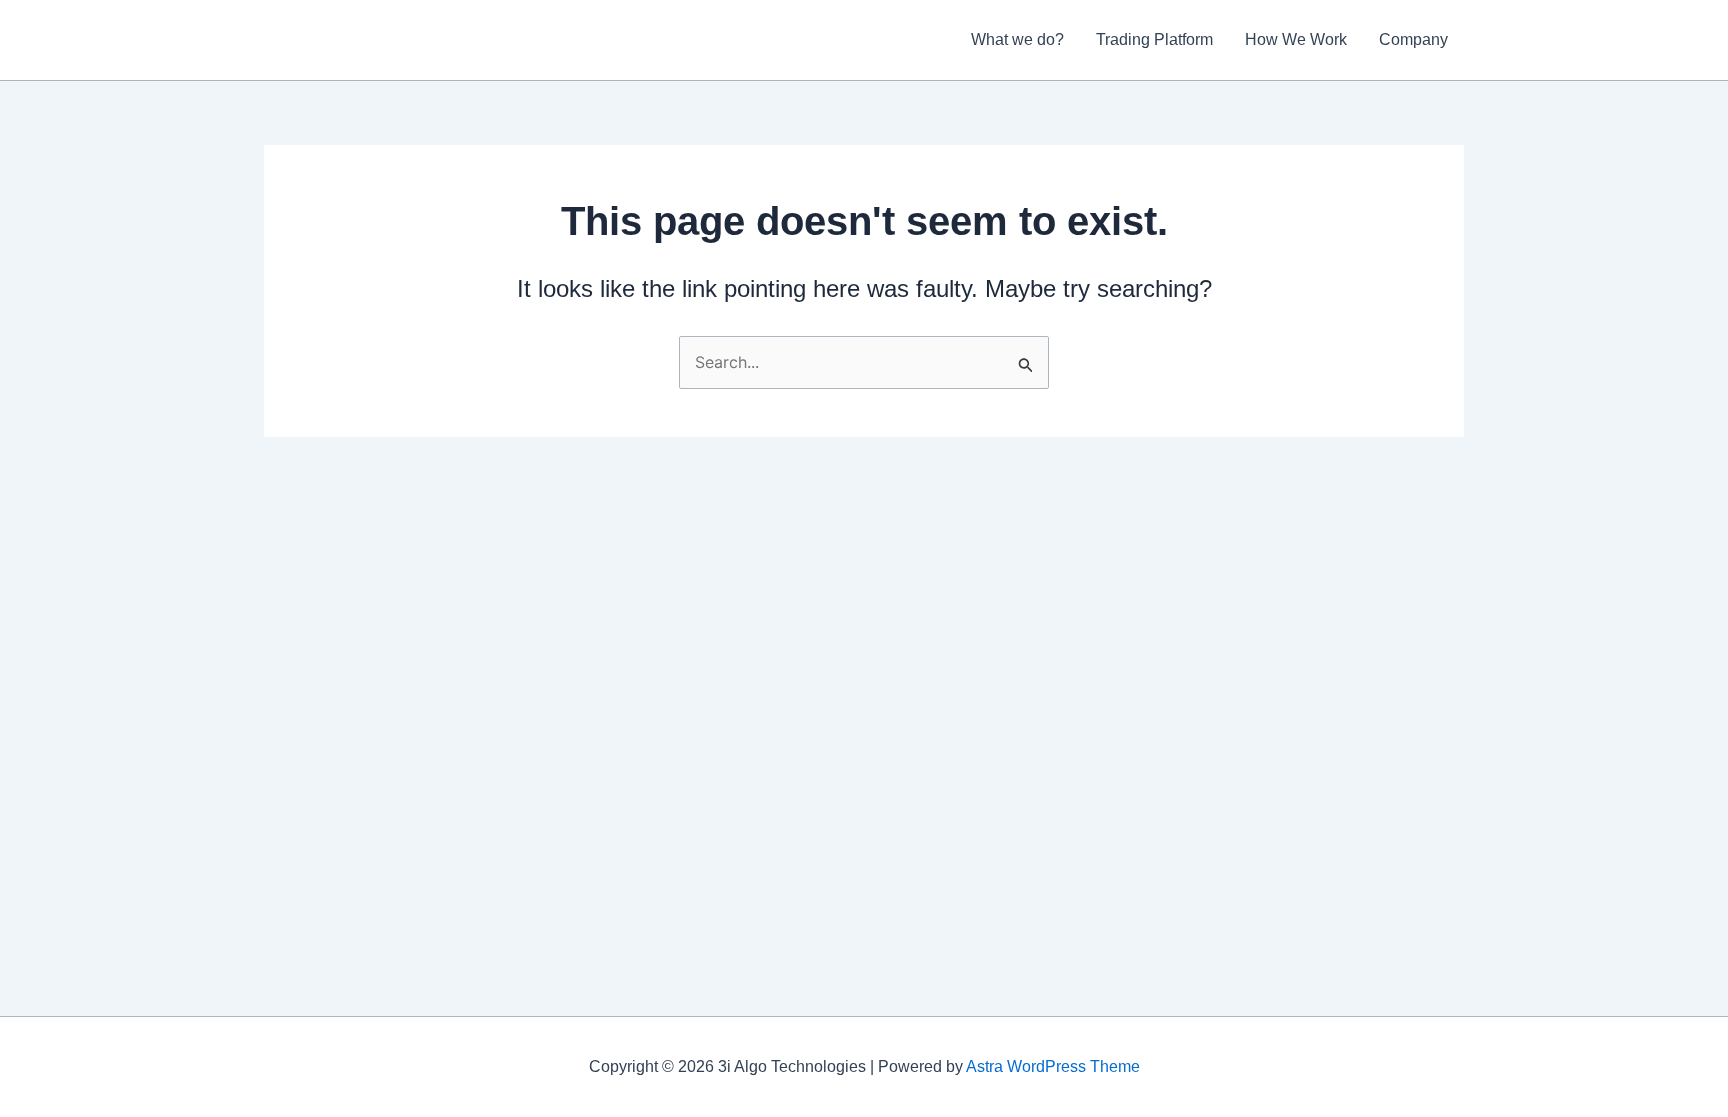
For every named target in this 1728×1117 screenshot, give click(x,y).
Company (1413, 39)
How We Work (1296, 39)
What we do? (1017, 39)
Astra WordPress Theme (1053, 1066)
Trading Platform (1154, 39)
